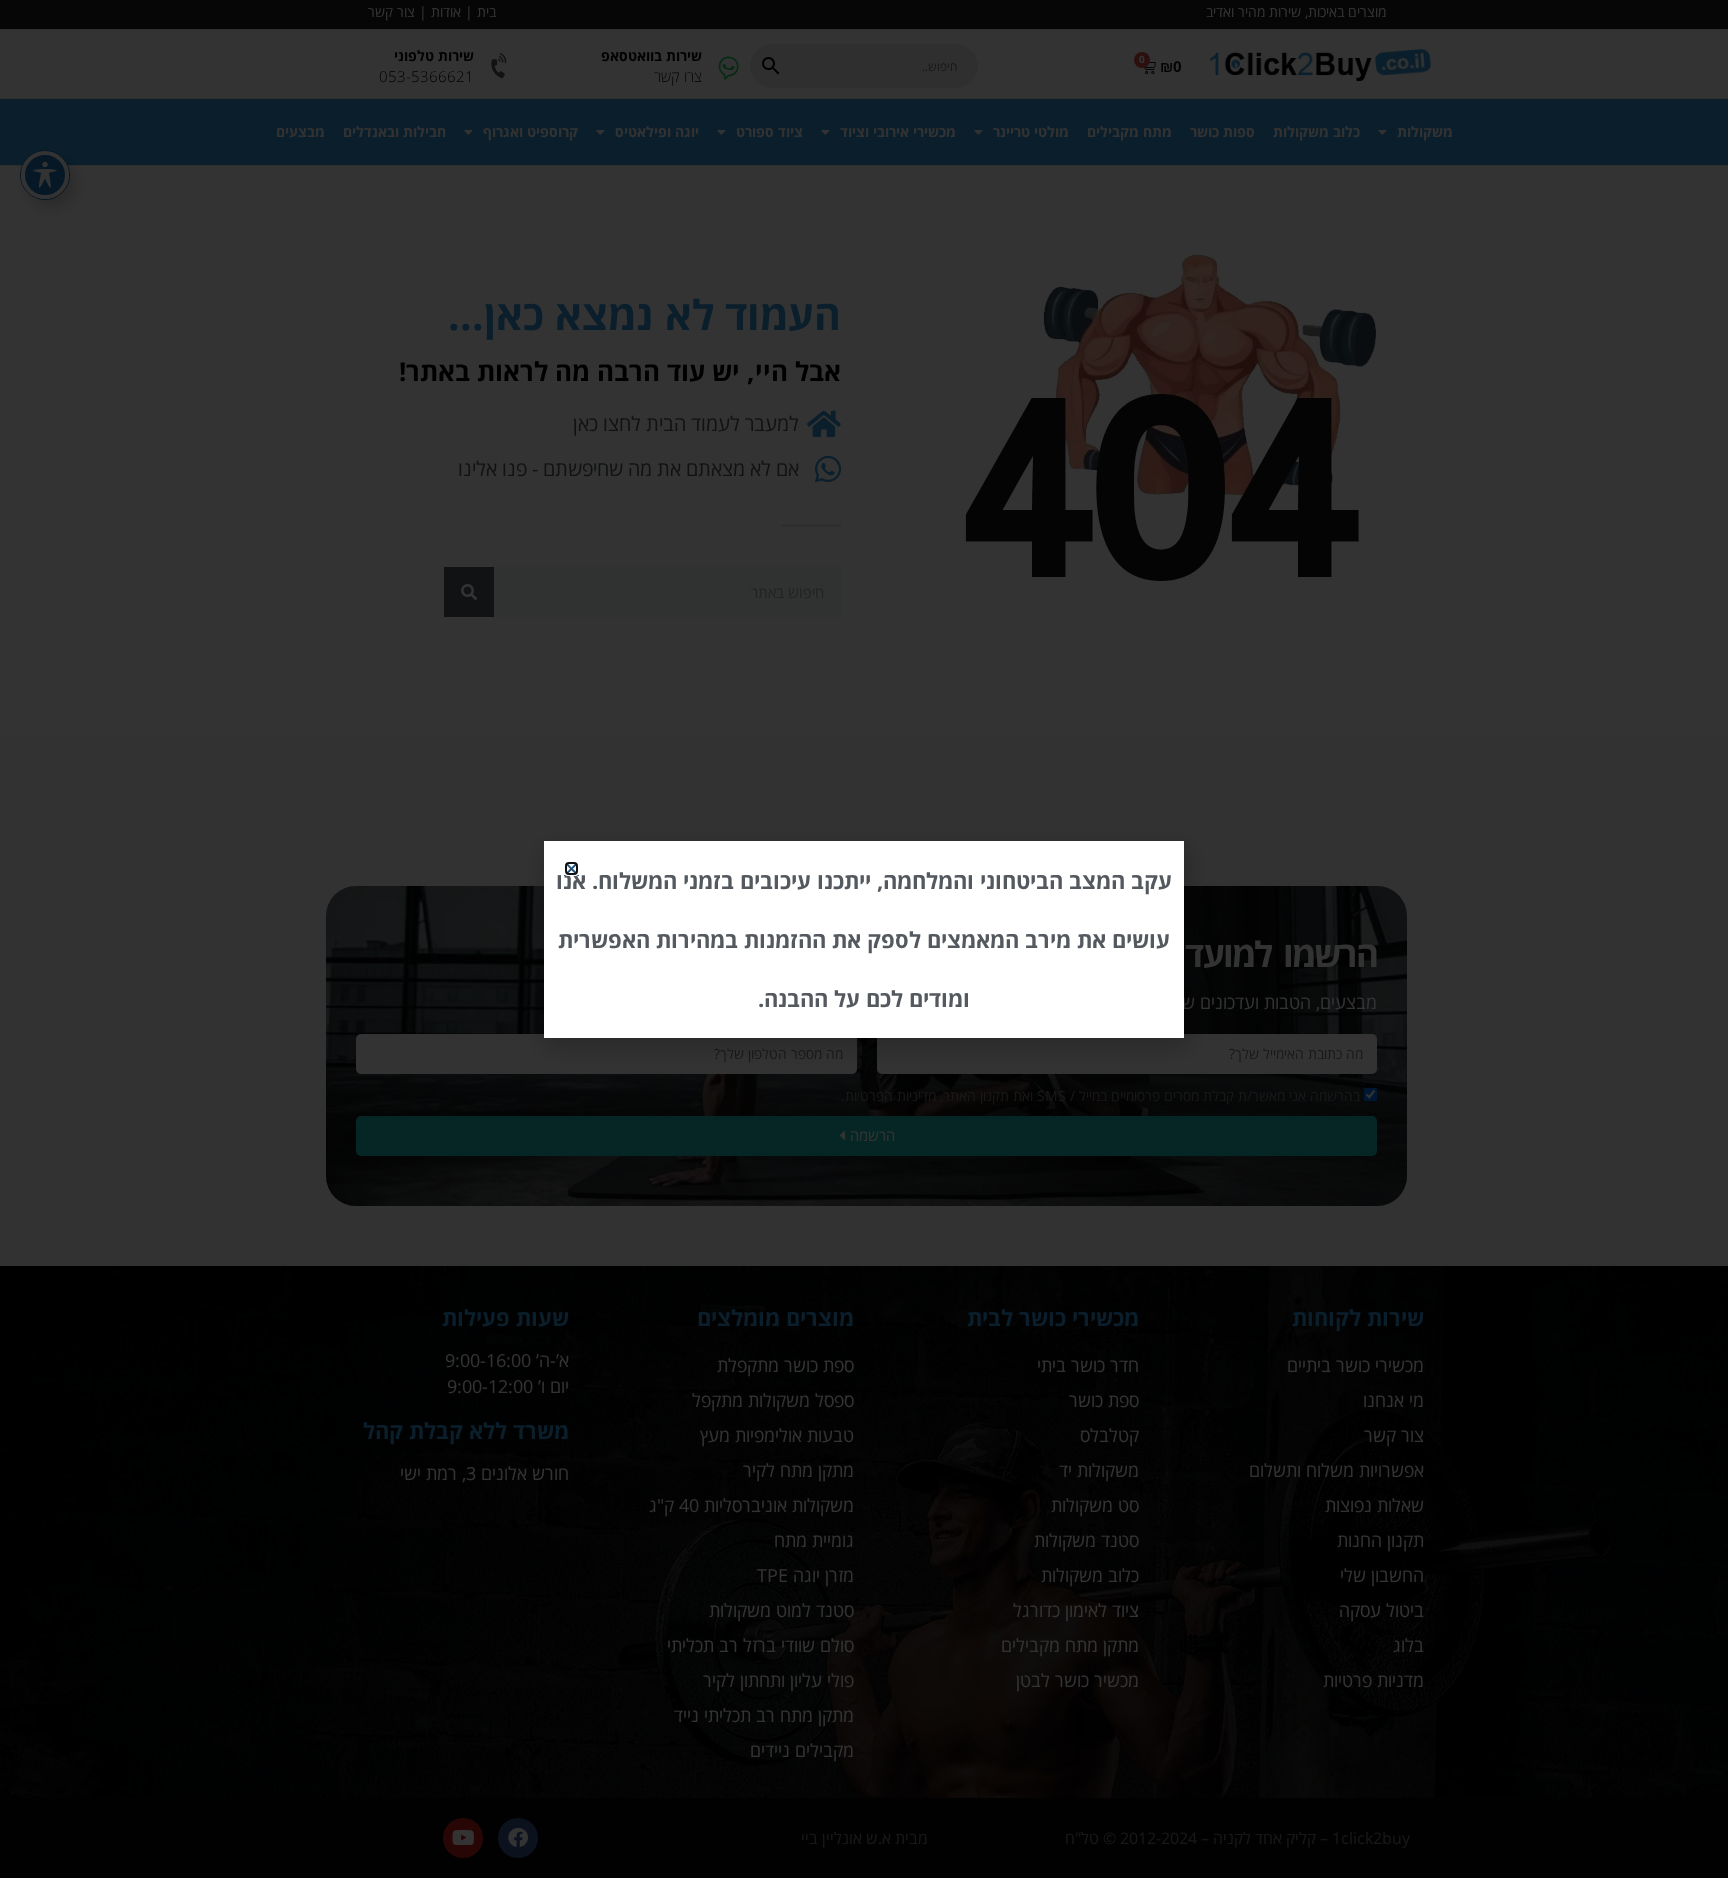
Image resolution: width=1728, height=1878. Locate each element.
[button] (571, 868)
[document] (864, 939)
